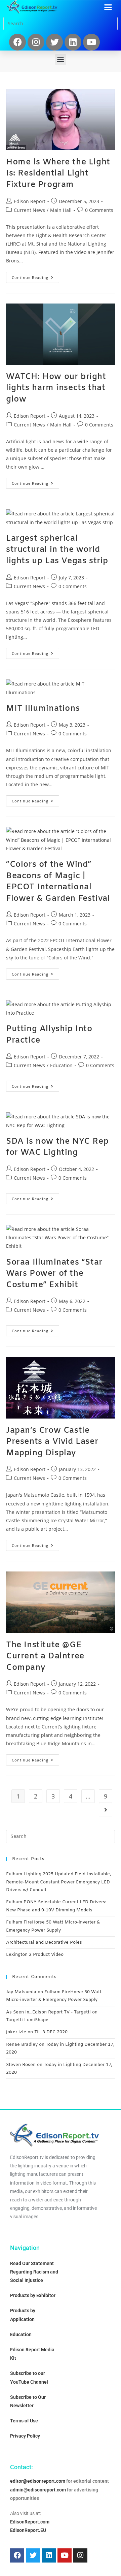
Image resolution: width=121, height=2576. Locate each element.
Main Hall (61, 210)
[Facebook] (17, 42)
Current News (29, 210)
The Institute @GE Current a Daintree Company (45, 1657)
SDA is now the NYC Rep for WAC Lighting (57, 1147)
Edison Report (30, 201)
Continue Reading (35, 276)
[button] (108, 7)
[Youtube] (91, 42)
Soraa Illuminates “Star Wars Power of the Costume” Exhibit (54, 1274)
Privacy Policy (25, 2436)
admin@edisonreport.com (38, 2490)
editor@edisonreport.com (38, 2481)
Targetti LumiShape (27, 2020)
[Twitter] (54, 42)
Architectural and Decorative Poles (44, 1943)
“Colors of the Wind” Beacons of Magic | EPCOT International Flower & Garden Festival (58, 882)
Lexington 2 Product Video (35, 1955)
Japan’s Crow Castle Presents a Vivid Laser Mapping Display (52, 1442)
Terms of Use (24, 2421)
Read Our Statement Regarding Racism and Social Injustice (34, 2272)
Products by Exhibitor (33, 2295)
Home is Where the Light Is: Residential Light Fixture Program (58, 174)
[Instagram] (36, 42)
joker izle (16, 2032)
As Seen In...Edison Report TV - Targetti (48, 2012)
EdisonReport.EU (28, 2530)
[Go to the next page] (106, 1810)
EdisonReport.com (30, 2522)
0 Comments (99, 210)
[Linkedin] (73, 42)
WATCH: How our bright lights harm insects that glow (56, 388)
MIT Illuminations (43, 709)
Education (61, 1065)
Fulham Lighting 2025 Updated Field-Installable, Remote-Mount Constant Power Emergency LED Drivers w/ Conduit (58, 1882)
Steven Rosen (21, 2065)
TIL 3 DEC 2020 (51, 2032)
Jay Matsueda (21, 1992)
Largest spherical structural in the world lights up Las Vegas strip (57, 550)
